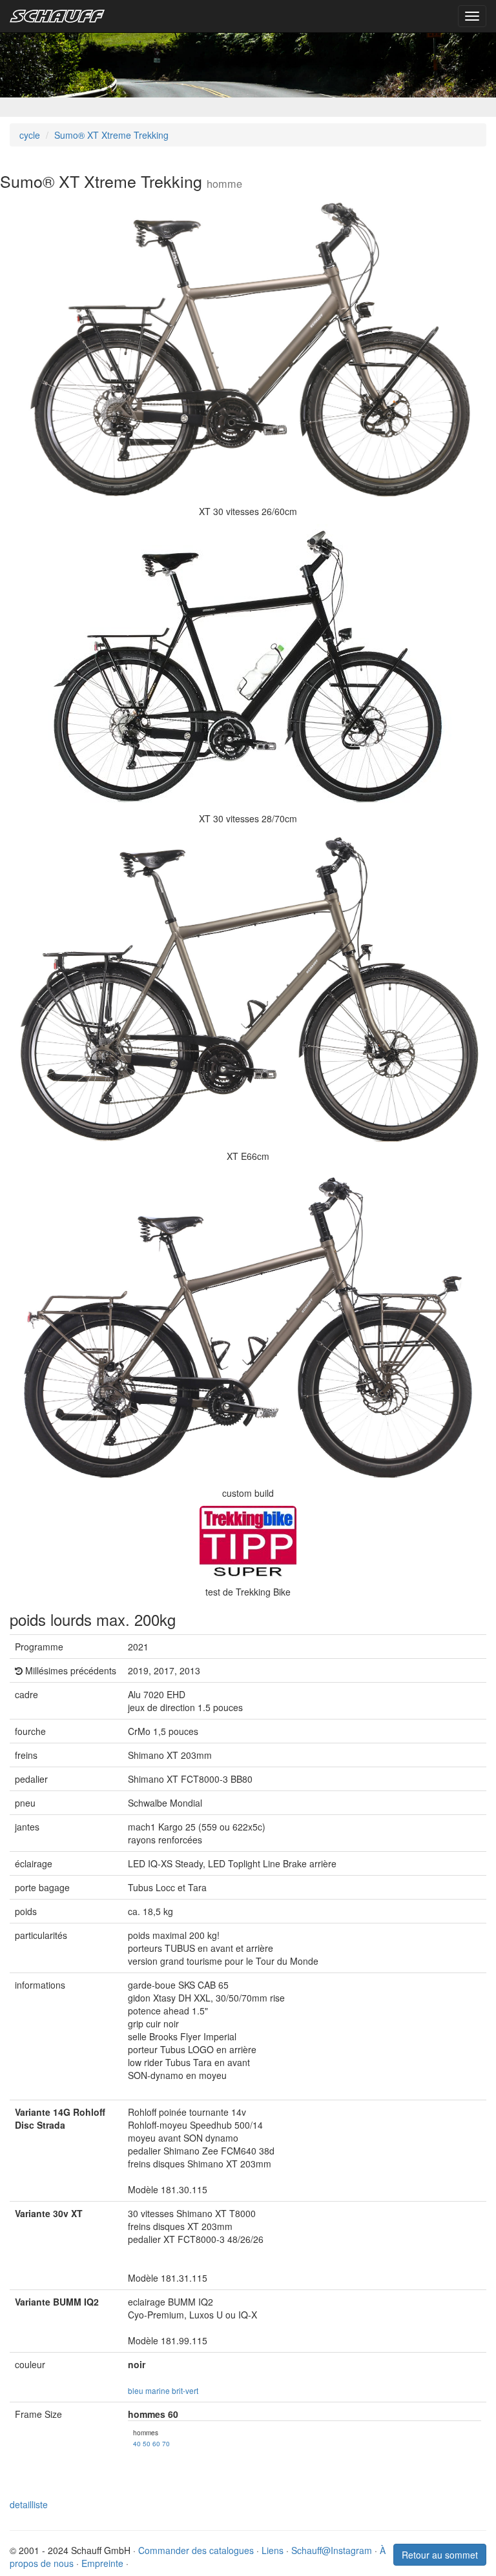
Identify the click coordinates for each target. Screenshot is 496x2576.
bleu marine (149, 2390)
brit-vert (185, 2390)
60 (156, 2443)
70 (166, 2443)
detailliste (29, 2504)
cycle (30, 135)
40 (137, 2443)
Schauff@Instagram (332, 2550)
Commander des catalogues (196, 2550)
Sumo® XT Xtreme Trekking (111, 135)
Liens (273, 2550)
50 (147, 2443)
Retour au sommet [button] (440, 2555)
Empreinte (102, 2563)
